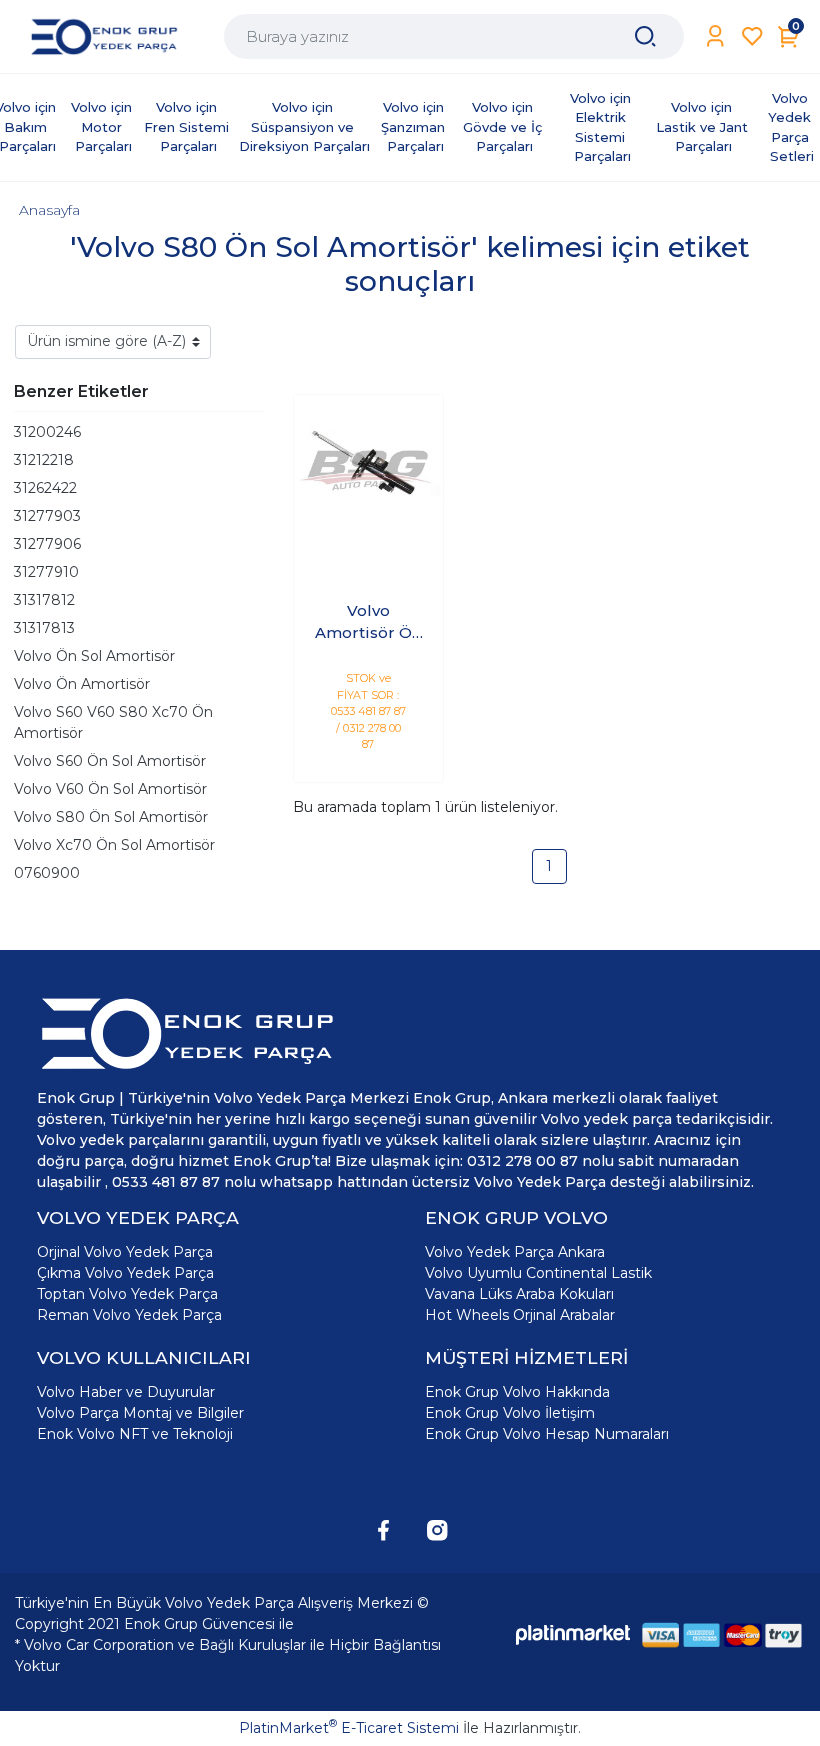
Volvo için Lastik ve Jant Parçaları (704, 126)
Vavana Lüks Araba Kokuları (519, 1294)
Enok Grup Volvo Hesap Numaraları (547, 1434)
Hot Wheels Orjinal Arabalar (520, 1315)
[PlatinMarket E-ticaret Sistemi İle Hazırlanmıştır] (573, 1634)
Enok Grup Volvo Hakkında (517, 1392)
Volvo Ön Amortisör (82, 684)
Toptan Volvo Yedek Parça (127, 1294)
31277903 (47, 516)
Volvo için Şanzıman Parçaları (415, 126)
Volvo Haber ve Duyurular (126, 1392)
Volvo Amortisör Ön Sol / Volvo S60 (368, 623)
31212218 (44, 460)
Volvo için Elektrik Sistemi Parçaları (602, 127)
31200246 (47, 432)
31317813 (44, 628)
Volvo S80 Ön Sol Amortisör (111, 817)
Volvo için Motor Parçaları (103, 126)
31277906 (47, 544)
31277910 (46, 572)
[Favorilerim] (752, 36)
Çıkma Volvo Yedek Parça (125, 1273)
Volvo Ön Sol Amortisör (94, 656)
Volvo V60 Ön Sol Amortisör (110, 789)
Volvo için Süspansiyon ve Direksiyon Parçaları (304, 126)
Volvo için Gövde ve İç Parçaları (504, 126)
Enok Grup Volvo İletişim (510, 1413)
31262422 (45, 488)
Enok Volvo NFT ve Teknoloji (135, 1434)
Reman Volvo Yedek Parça (129, 1315)
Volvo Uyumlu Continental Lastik (538, 1273)
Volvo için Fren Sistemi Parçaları (188, 126)
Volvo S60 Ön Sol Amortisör (110, 761)
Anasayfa (49, 210)
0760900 (47, 873)
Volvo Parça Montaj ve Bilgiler (140, 1413)
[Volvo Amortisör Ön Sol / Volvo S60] (368, 469)
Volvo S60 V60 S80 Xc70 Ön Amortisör (113, 722)
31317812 (44, 600)
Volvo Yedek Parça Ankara (515, 1252)
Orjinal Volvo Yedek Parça (125, 1252)
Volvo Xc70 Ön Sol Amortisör (114, 845)
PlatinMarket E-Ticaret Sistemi (349, 1728)
